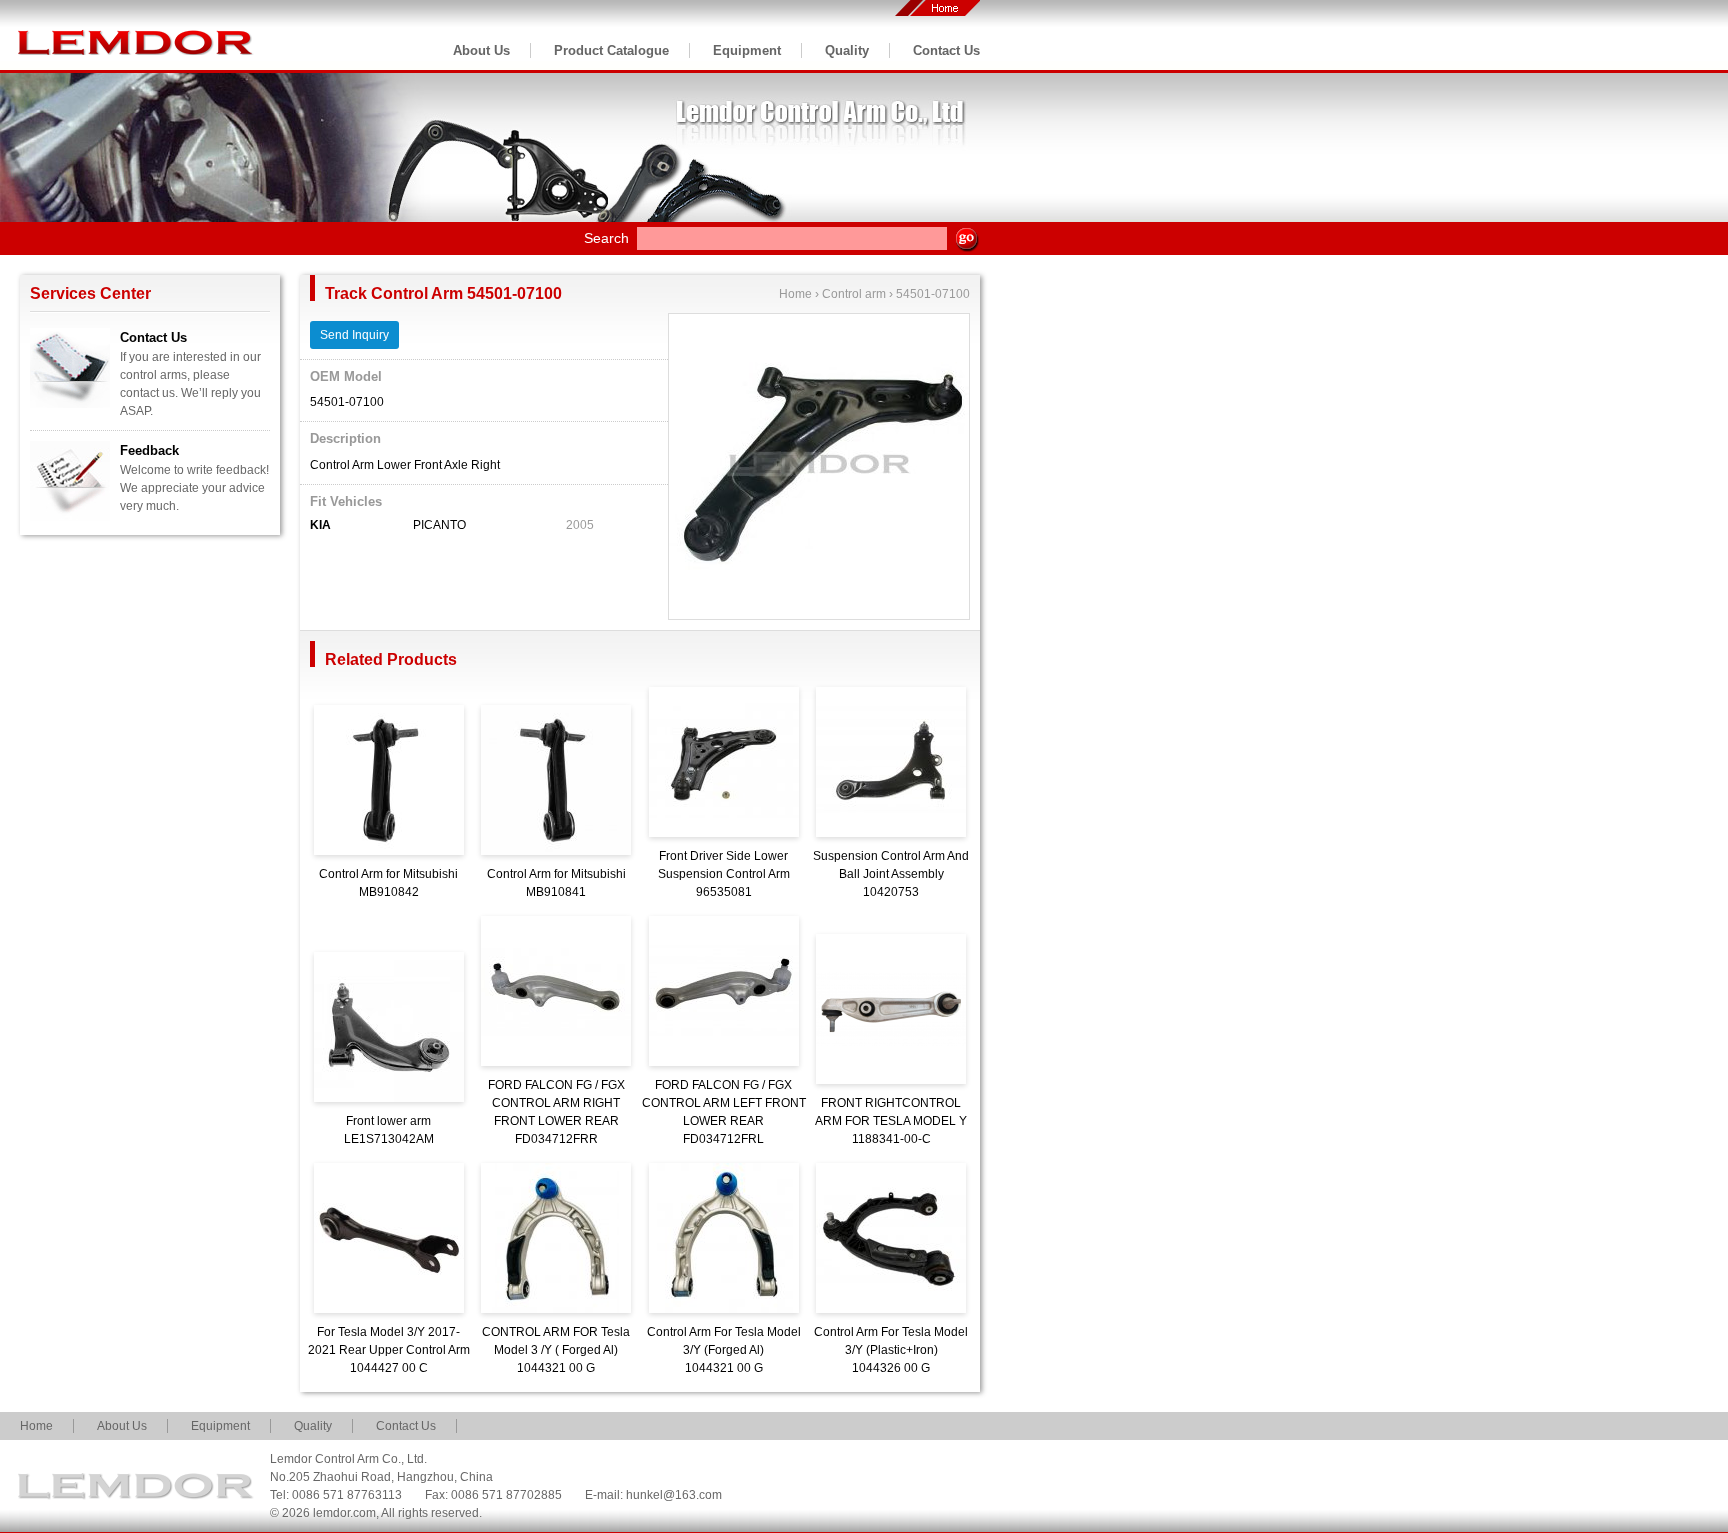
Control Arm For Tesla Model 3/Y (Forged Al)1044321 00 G (724, 1350)
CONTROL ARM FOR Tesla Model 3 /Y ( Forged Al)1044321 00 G (556, 1350)
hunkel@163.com (674, 1495)
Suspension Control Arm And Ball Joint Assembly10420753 (891, 874)
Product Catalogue (611, 50)
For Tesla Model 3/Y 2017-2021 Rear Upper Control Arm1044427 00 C (389, 1350)
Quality (847, 50)
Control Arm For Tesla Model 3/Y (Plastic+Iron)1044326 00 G (891, 1350)
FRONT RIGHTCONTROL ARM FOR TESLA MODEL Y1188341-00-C (891, 1121)
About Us (481, 50)
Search (606, 238)
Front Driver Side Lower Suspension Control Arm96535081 (724, 874)
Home (795, 294)
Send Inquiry (354, 335)
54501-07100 (933, 294)
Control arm (854, 294)
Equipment (747, 50)
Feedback (149, 450)
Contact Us (946, 50)
